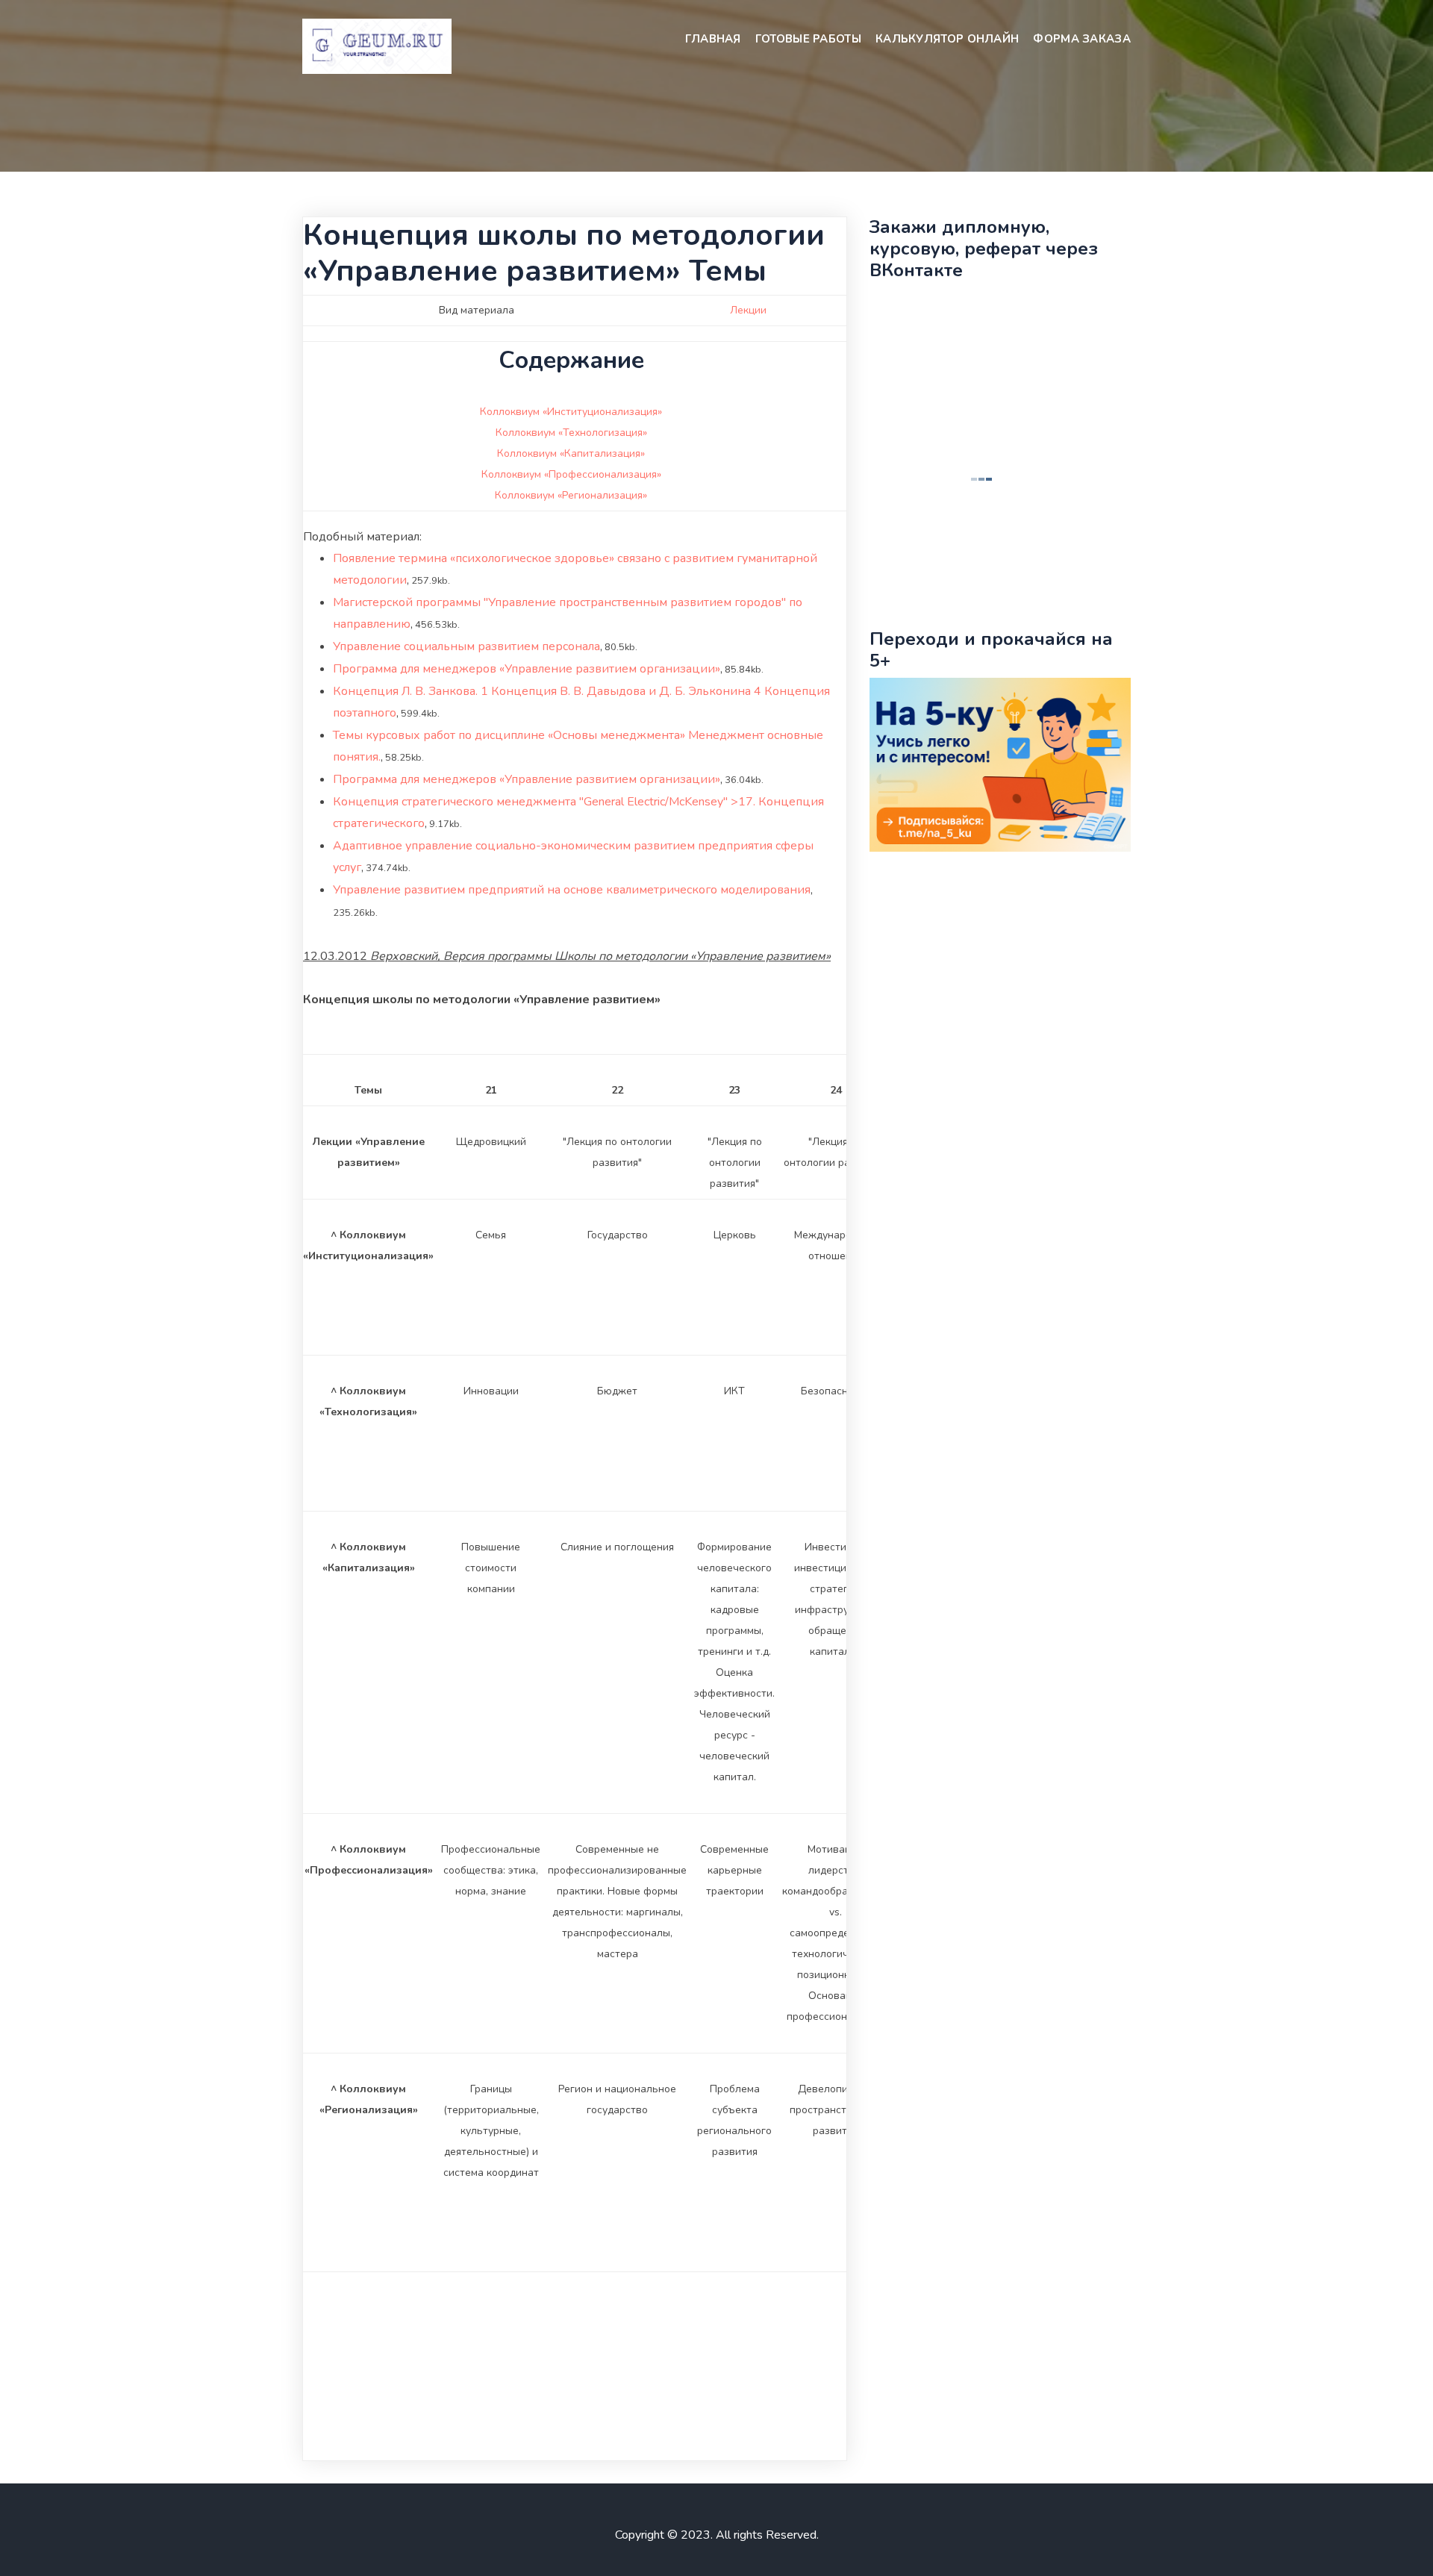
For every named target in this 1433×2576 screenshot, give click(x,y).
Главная (713, 39)
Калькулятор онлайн (947, 39)
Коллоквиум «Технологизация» (571, 433)
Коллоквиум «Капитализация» (571, 453)
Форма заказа (1082, 39)
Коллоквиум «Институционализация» (571, 412)
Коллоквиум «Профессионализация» (571, 474)
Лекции (748, 310)
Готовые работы (808, 39)
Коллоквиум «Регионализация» (571, 495)
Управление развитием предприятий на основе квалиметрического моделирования (572, 890)
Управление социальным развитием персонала (466, 646)
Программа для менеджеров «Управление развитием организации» (527, 669)
